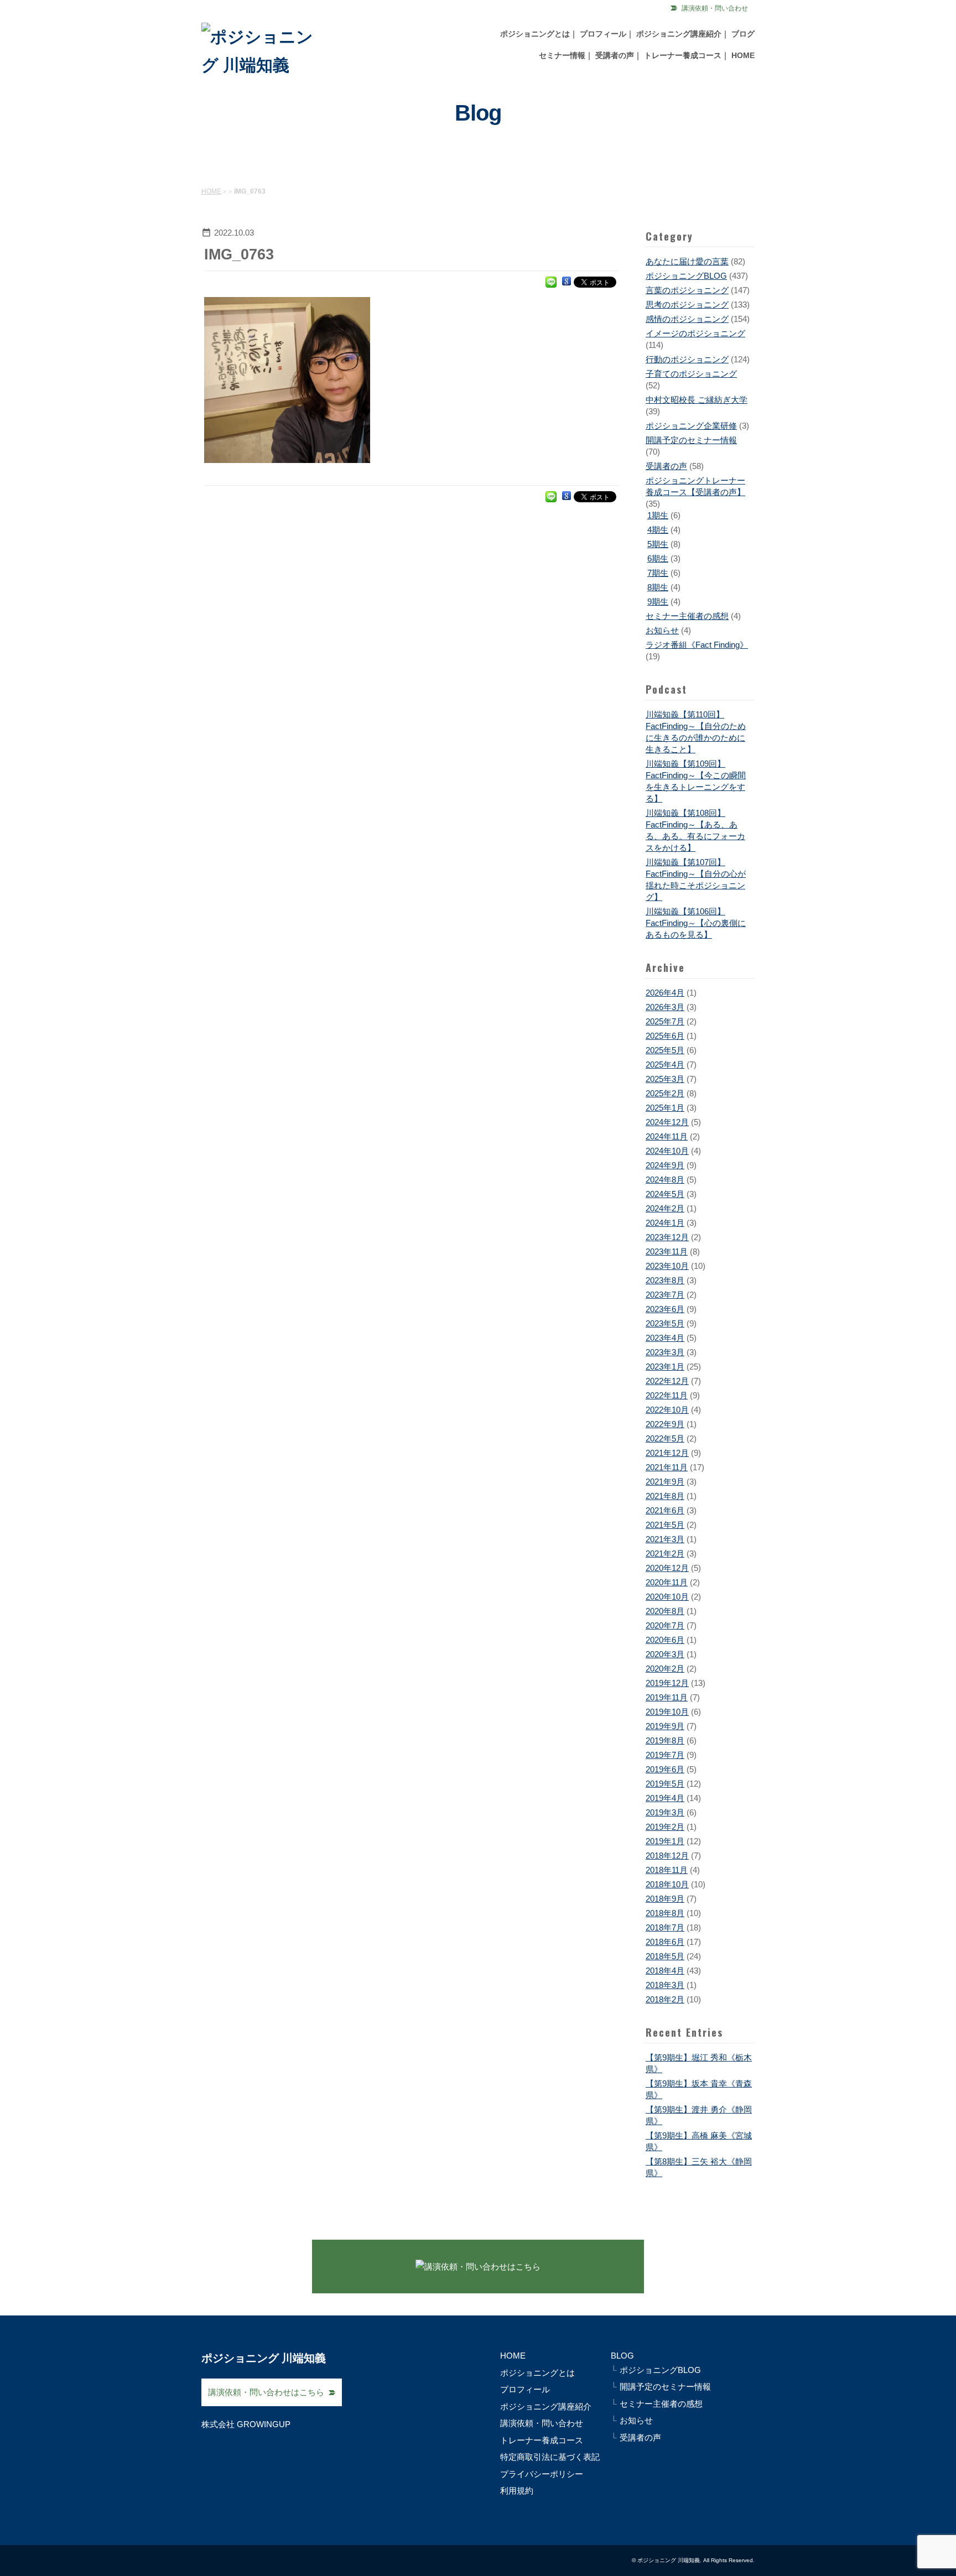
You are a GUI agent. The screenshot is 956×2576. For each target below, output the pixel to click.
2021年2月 (665, 1554)
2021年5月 (665, 1525)
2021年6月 (665, 1510)
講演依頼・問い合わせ (715, 8)
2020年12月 (667, 1568)
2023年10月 (667, 1266)
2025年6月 (665, 1036)
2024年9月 (665, 1165)
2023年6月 (665, 1309)
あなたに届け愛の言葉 (687, 261)
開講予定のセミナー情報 (691, 440)
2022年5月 (665, 1438)
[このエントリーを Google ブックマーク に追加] (567, 281)
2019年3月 (665, 1812)
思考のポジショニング (687, 305)
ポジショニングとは (535, 34)
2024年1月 (665, 1223)
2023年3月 (665, 1352)
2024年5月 (665, 1194)
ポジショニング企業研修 (691, 426)
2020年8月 (665, 1611)
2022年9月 (665, 1424)
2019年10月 (667, 1712)
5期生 (658, 544)
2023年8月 (665, 1280)
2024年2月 (665, 1208)
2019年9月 (665, 1726)
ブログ (743, 34)
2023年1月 (665, 1367)
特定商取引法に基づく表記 (550, 2457)
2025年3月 (665, 1079)
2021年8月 (665, 1496)
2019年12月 (667, 1683)
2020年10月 (667, 1597)
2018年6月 (665, 1942)
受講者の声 (615, 55)
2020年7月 (665, 1625)
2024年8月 (665, 1180)
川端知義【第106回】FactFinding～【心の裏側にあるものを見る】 (696, 923)
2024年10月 (667, 1151)
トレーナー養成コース (683, 55)
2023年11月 (667, 1251)
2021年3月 (665, 1539)
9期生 (658, 602)
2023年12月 (667, 1237)
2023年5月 (665, 1323)
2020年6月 (665, 1640)
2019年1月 (665, 1841)
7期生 (658, 573)
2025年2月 (665, 1093)
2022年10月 (667, 1410)
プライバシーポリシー (542, 2474)
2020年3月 (665, 1654)
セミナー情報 (562, 55)
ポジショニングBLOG (686, 276)
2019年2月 (665, 1827)
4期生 (658, 530)
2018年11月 (667, 1870)
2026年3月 (665, 1007)
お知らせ (662, 630)
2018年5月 (665, 1956)
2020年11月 (667, 1582)
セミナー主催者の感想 (687, 616)
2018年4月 (665, 1971)
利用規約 (517, 2491)
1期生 (658, 515)
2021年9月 (665, 1482)
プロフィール (603, 34)
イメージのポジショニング (695, 333)
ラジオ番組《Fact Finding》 (697, 645)
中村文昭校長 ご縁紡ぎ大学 (697, 400)
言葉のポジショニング (687, 290)
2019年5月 (665, 1784)
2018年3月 (665, 1985)
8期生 (658, 587)
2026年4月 (665, 993)
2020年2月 (665, 1669)
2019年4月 (665, 1798)
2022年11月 (667, 1395)
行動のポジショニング (687, 359)
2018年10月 (667, 1884)
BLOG (622, 2356)
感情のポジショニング (687, 319)
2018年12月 (667, 1856)
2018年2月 (665, 1999)
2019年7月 (665, 1755)
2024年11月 (667, 1136)
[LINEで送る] (551, 281)
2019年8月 (665, 1740)
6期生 (658, 558)
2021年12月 (667, 1453)
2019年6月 (665, 1769)
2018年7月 (665, 1927)
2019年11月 (667, 1697)
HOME (743, 55)
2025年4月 (665, 1065)
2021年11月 (667, 1467)
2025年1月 (665, 1108)
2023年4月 (665, 1338)
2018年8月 (665, 1913)
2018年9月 (665, 1899)
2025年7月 (665, 1021)
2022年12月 (667, 1381)
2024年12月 (667, 1122)
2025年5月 (665, 1050)
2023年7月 (665, 1295)
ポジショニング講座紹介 (679, 34)
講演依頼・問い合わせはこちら (266, 2392)
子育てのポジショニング (691, 374)
